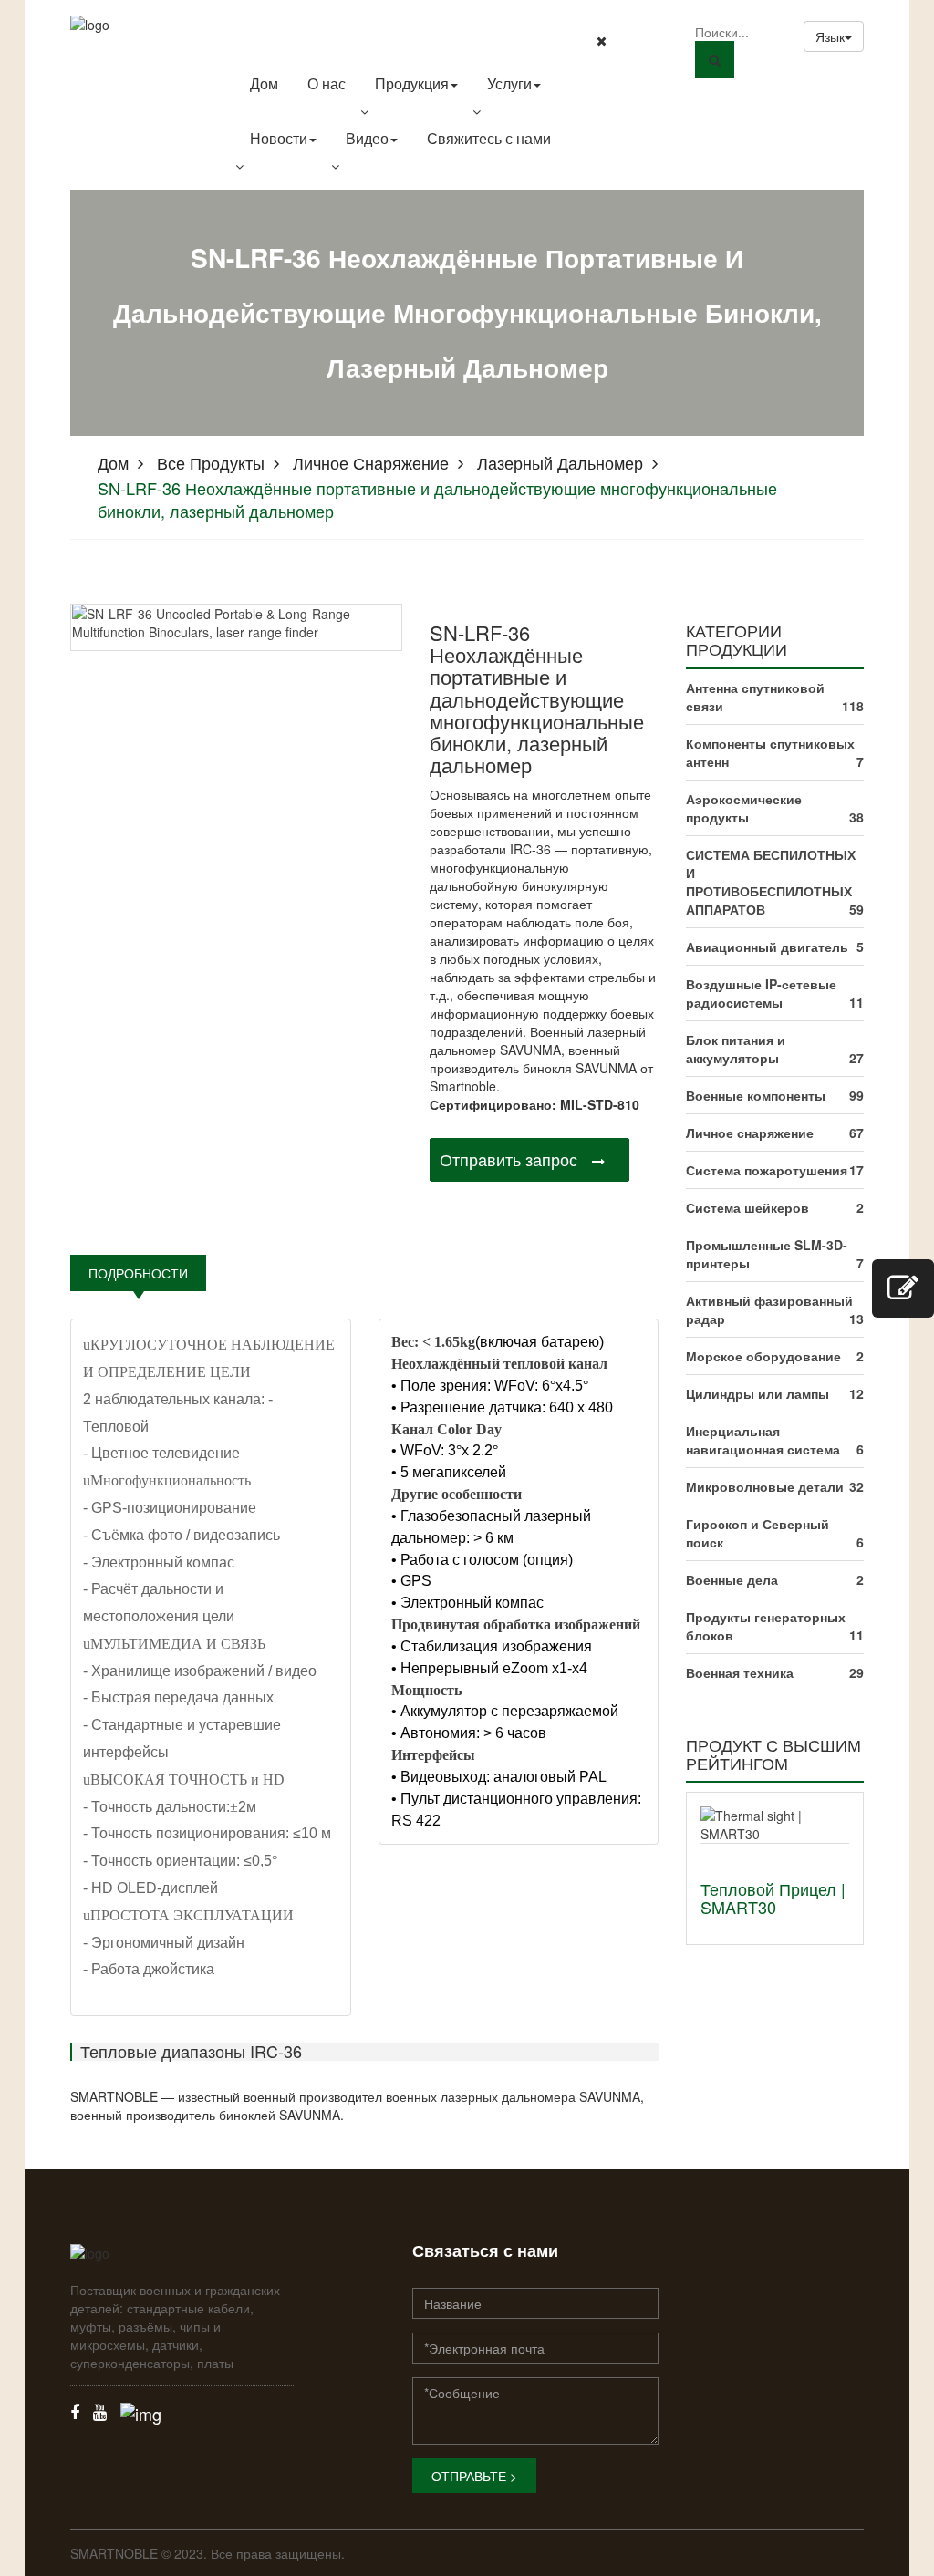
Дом (264, 83)
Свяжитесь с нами (489, 138)
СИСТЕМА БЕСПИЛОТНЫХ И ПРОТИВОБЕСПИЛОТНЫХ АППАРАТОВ (771, 882)
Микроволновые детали (765, 1486)
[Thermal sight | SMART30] (775, 1823)
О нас (327, 83)
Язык (830, 36)
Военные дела (732, 1579)
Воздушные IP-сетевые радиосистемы (761, 993)
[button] (416, 111)
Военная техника (740, 1672)
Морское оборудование (763, 1356)
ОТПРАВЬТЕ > (474, 2476)
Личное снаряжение (371, 462)
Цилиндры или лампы (758, 1393)
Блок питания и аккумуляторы (736, 1049)
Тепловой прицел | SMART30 (773, 1898)
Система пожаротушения (767, 1170)
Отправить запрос (509, 1159)
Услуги (509, 83)
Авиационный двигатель (767, 947)
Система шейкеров (747, 1207)
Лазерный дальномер (560, 462)
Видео (367, 138)
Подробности (138, 1273)
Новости (279, 138)
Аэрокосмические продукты (744, 808)
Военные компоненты (756, 1095)
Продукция (412, 83)
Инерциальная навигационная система (763, 1440)
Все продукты (211, 462)
